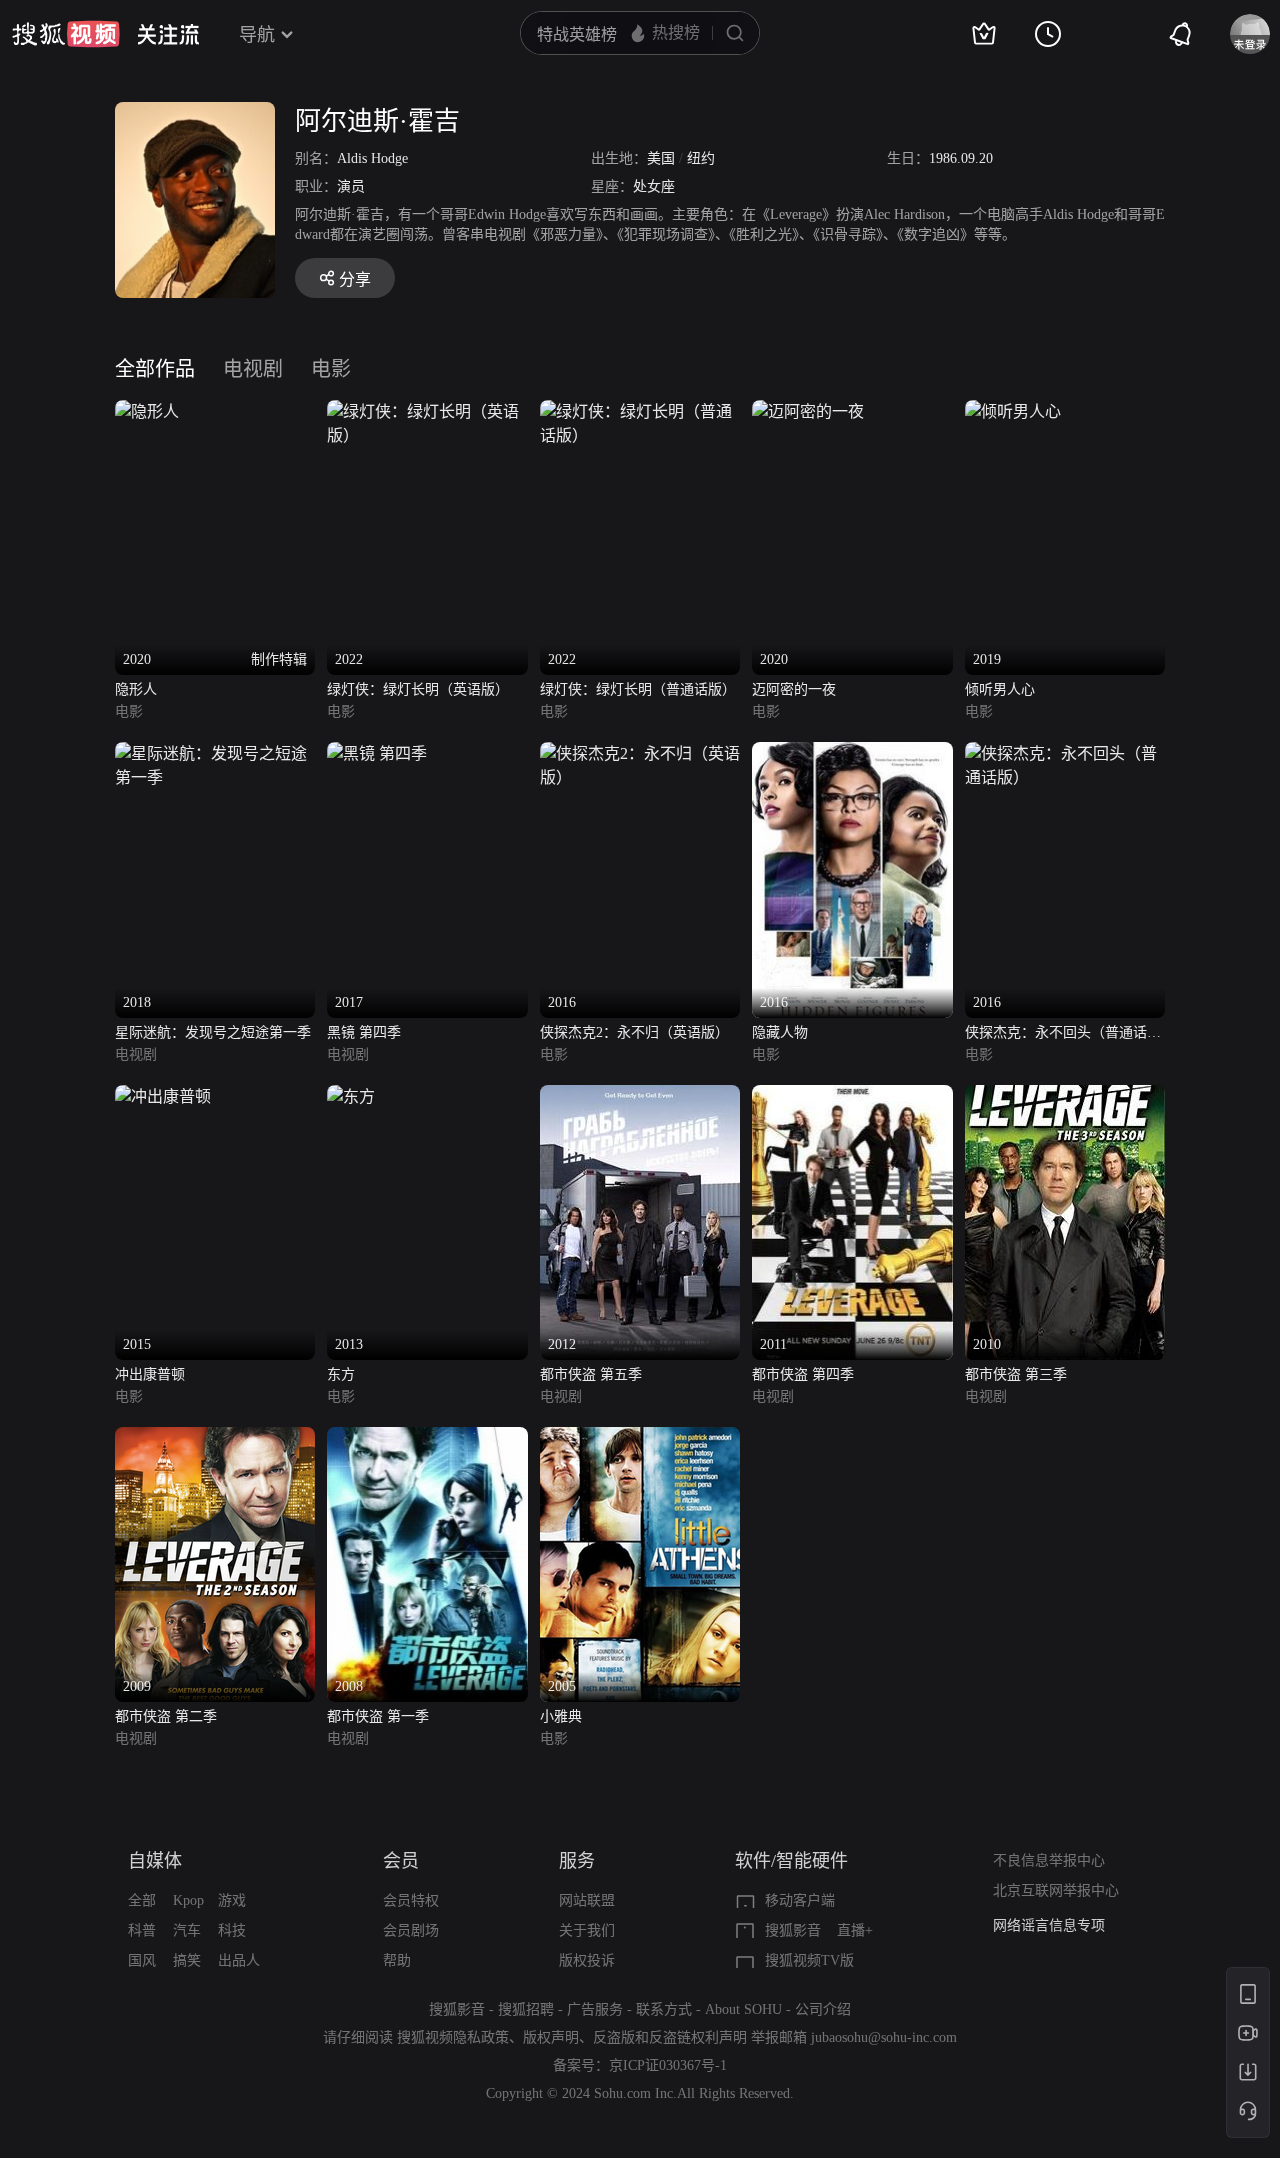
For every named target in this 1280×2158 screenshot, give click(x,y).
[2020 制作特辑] (147, 411)
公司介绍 (823, 2009)
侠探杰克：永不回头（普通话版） (1056, 1034)
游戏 (232, 1900)
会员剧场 (411, 1930)
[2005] (640, 1438)
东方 (341, 1374)
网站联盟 (587, 1900)
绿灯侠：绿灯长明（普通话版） (638, 689)
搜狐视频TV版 (809, 1960)
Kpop (188, 1900)
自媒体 (155, 1861)
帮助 (397, 1960)
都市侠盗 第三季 (1016, 1374)
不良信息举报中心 (1049, 1860)
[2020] (808, 411)
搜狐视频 (66, 34)
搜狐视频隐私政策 (453, 2037)
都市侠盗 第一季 (378, 1716)
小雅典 (561, 1716)
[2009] (215, 1438)
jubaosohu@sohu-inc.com (884, 2037)
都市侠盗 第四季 (803, 1374)
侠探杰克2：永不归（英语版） (634, 1032)
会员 (401, 1861)
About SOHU (743, 2009)
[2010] (1065, 1096)
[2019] (1013, 411)
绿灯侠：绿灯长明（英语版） (418, 689)
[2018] (215, 753)
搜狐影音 (793, 1930)
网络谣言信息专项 (1049, 1925)
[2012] (640, 1096)
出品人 (239, 1960)
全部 (142, 1900)
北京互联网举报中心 (1056, 1890)
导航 (257, 35)
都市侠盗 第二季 (166, 1716)
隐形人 (136, 689)
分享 (355, 279)
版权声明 (551, 2037)
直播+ (855, 1930)
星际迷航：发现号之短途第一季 (213, 1032)
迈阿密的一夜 (794, 689)
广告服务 (595, 2009)
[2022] (427, 411)
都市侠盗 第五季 (591, 1374)
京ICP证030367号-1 (668, 2065)
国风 (142, 1960)
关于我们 (587, 1930)
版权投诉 (587, 1960)
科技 (232, 1930)
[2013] (351, 1096)
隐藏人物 (780, 1032)
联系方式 (664, 2009)
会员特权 (411, 1900)
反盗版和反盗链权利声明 (670, 2037)
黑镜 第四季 (364, 1032)
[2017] (377, 753)
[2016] (640, 753)
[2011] (852, 1096)
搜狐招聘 (526, 2009)
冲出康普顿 (150, 1374)
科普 (142, 1930)
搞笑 (187, 1960)
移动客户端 (800, 1900)
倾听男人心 (1000, 689)
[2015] (163, 1096)
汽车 (187, 1930)
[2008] (427, 1438)
